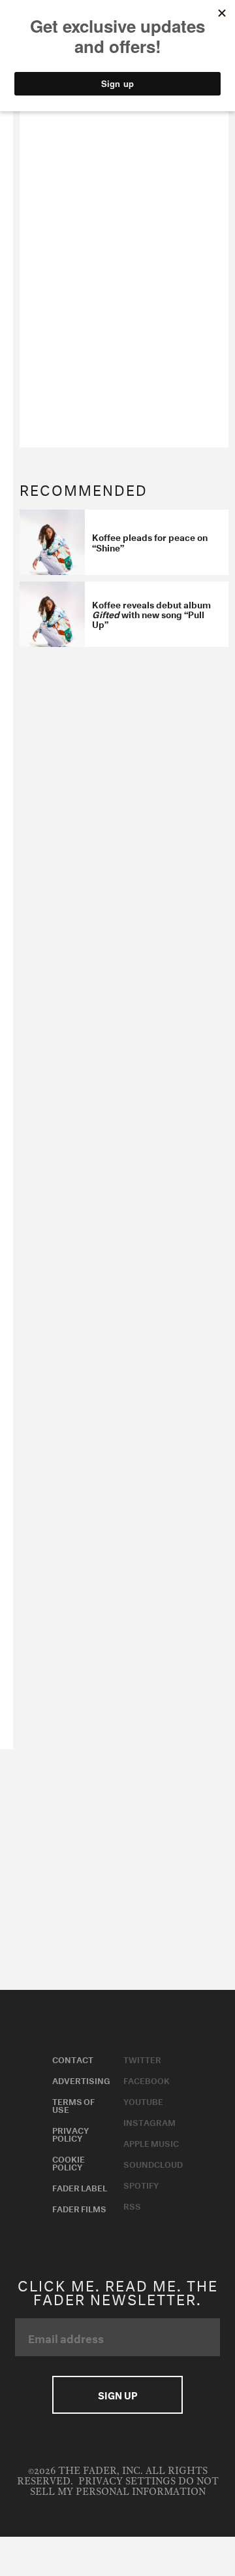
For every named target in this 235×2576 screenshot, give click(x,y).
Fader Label (80, 2187)
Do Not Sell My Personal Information (124, 2487)
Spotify (141, 2184)
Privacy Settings (127, 2481)
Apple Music (151, 2142)
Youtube (143, 2100)
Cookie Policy (69, 2162)
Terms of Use (73, 2104)
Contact (73, 2059)
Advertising (81, 2080)
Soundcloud (153, 2163)
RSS (132, 2205)
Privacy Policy (70, 2133)
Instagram (149, 2121)
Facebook (147, 2080)
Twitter (142, 2059)
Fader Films (79, 2208)
